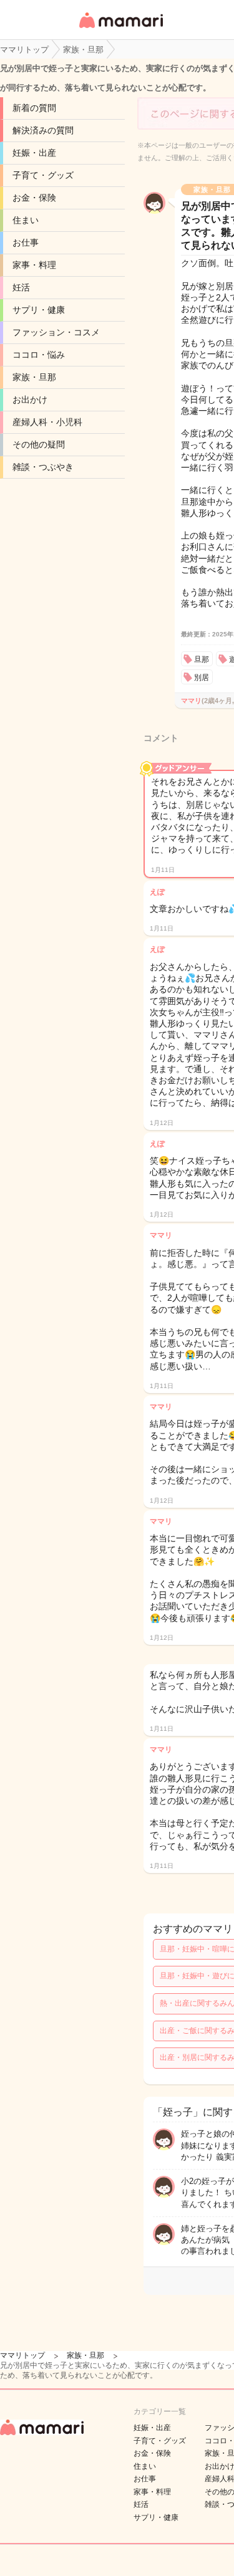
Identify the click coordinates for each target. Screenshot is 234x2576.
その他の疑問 (39, 444)
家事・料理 (34, 265)
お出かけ (30, 400)
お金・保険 (34, 198)
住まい (26, 220)
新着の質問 (34, 108)
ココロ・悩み (39, 355)
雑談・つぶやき (43, 467)
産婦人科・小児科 (47, 422)
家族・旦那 (34, 377)
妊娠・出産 (34, 153)
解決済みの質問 (43, 130)
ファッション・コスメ (56, 332)
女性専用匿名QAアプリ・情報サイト (120, 29)
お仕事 (26, 242)
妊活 (21, 287)
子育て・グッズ (43, 175)
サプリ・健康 (39, 310)
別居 (202, 678)
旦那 (202, 659)
